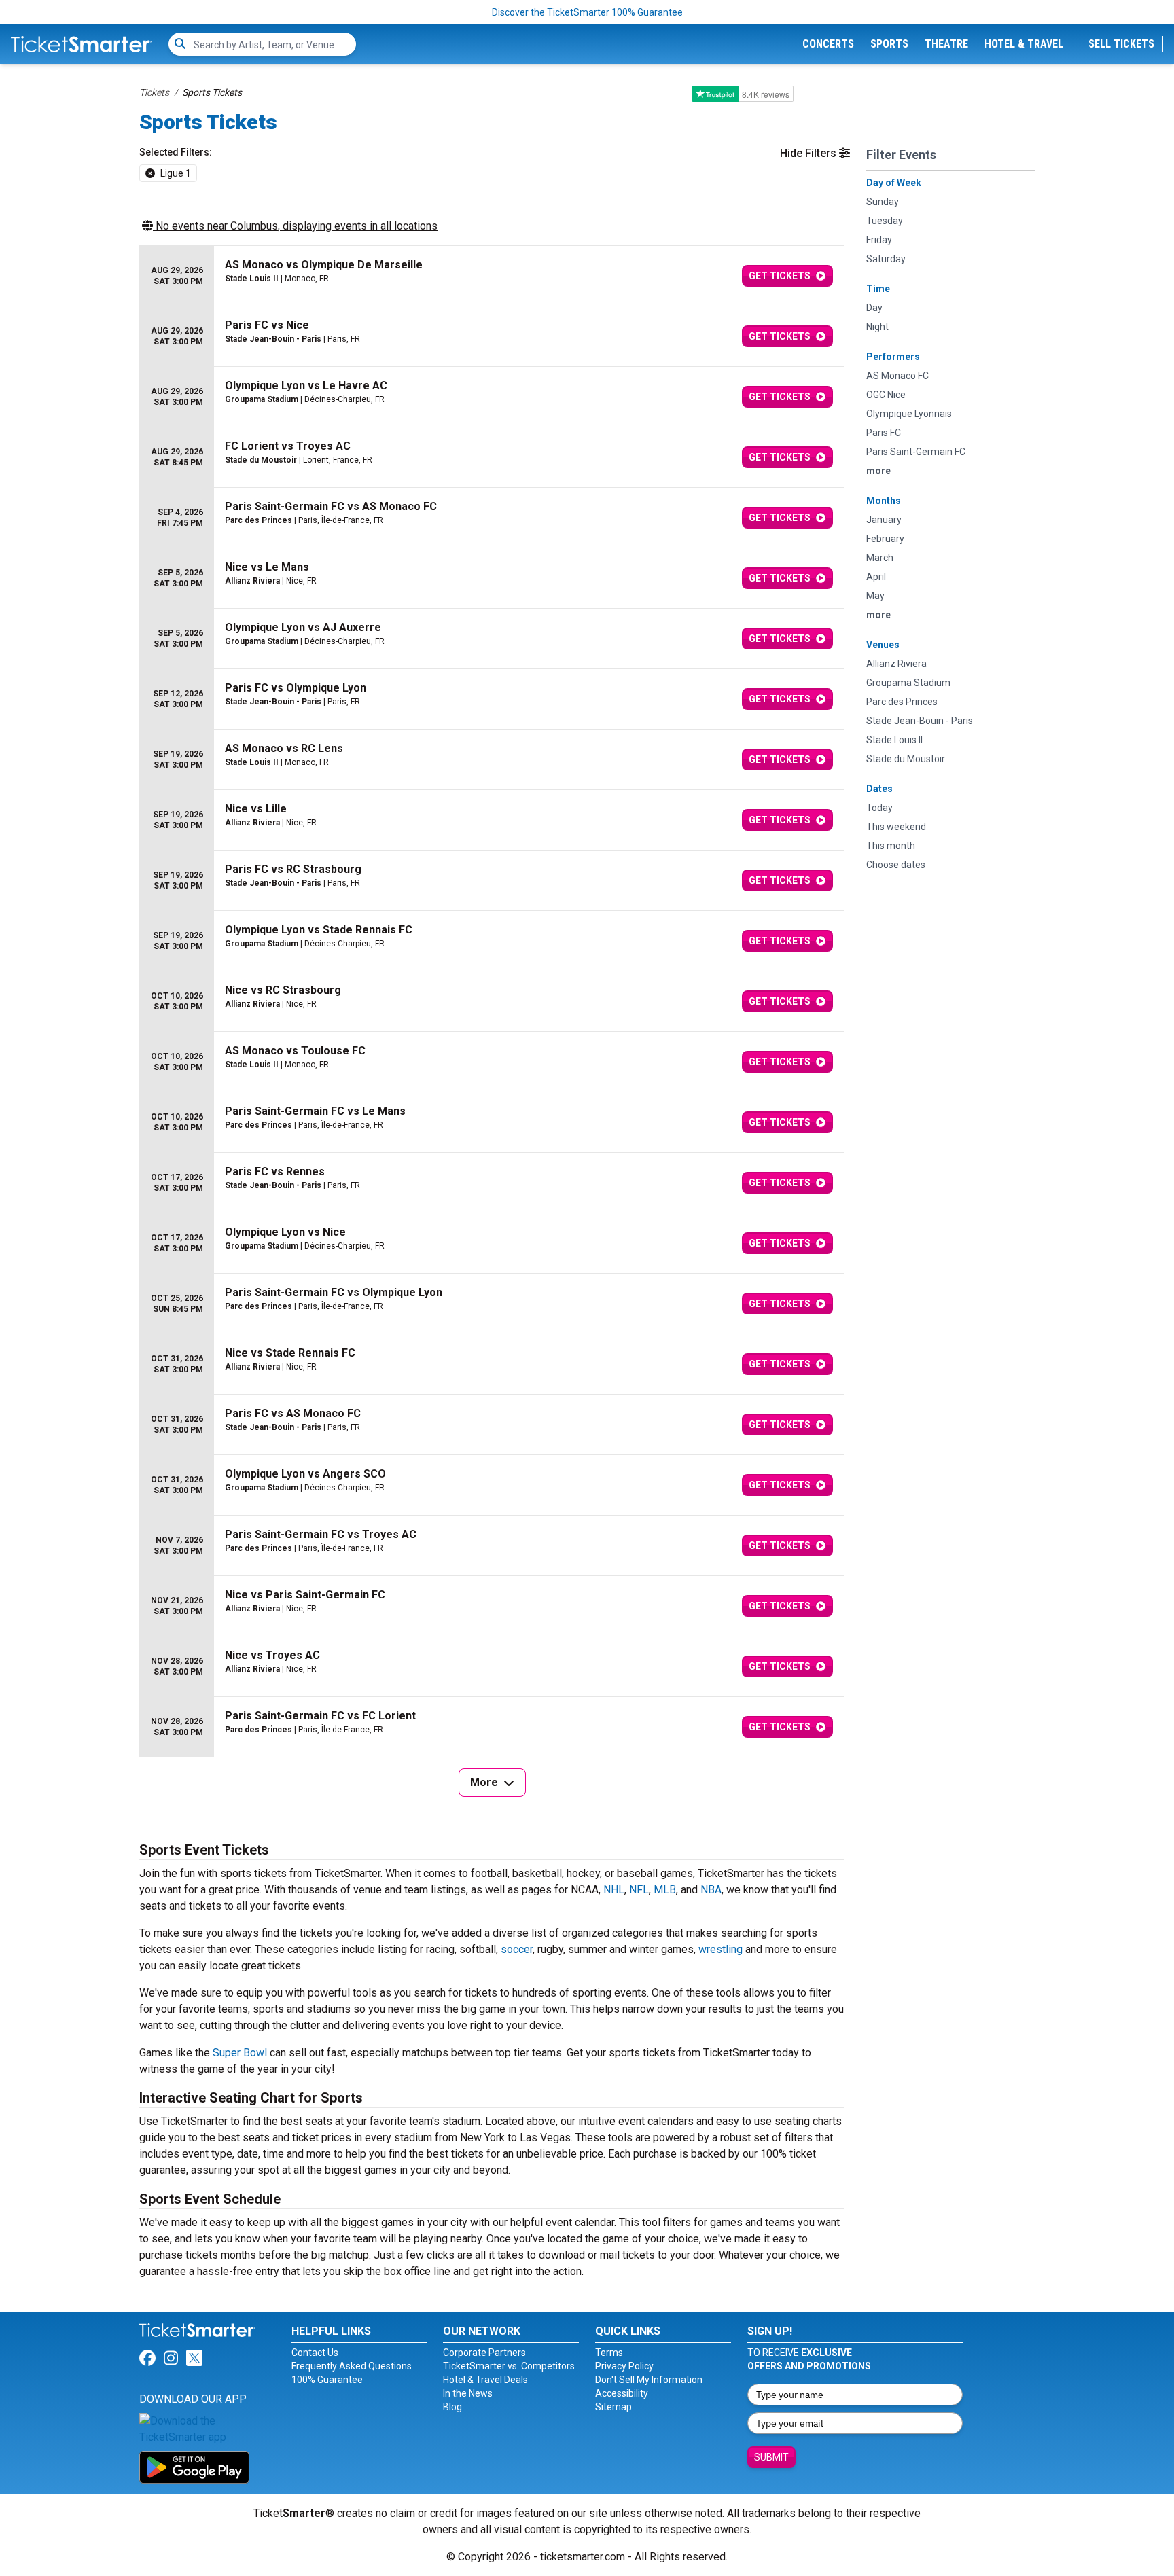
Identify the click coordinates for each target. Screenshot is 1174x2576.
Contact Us (315, 2353)
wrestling (721, 1949)
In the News (468, 2393)
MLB (665, 1890)
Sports (889, 44)
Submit (771, 2457)
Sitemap (613, 2407)
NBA (711, 1890)
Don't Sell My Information (649, 2380)
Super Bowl (240, 2053)
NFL (639, 1890)
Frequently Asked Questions (352, 2366)
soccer (517, 1949)
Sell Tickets (1121, 44)
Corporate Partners (484, 2353)
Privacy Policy (624, 2366)
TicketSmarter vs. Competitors (509, 2366)
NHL (614, 1890)
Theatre (946, 44)
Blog (452, 2407)
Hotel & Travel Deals (485, 2380)
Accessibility (622, 2393)
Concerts (828, 44)
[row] (492, 276)
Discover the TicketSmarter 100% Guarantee (587, 12)
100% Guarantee (327, 2380)
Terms (609, 2353)
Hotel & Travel (1024, 44)
